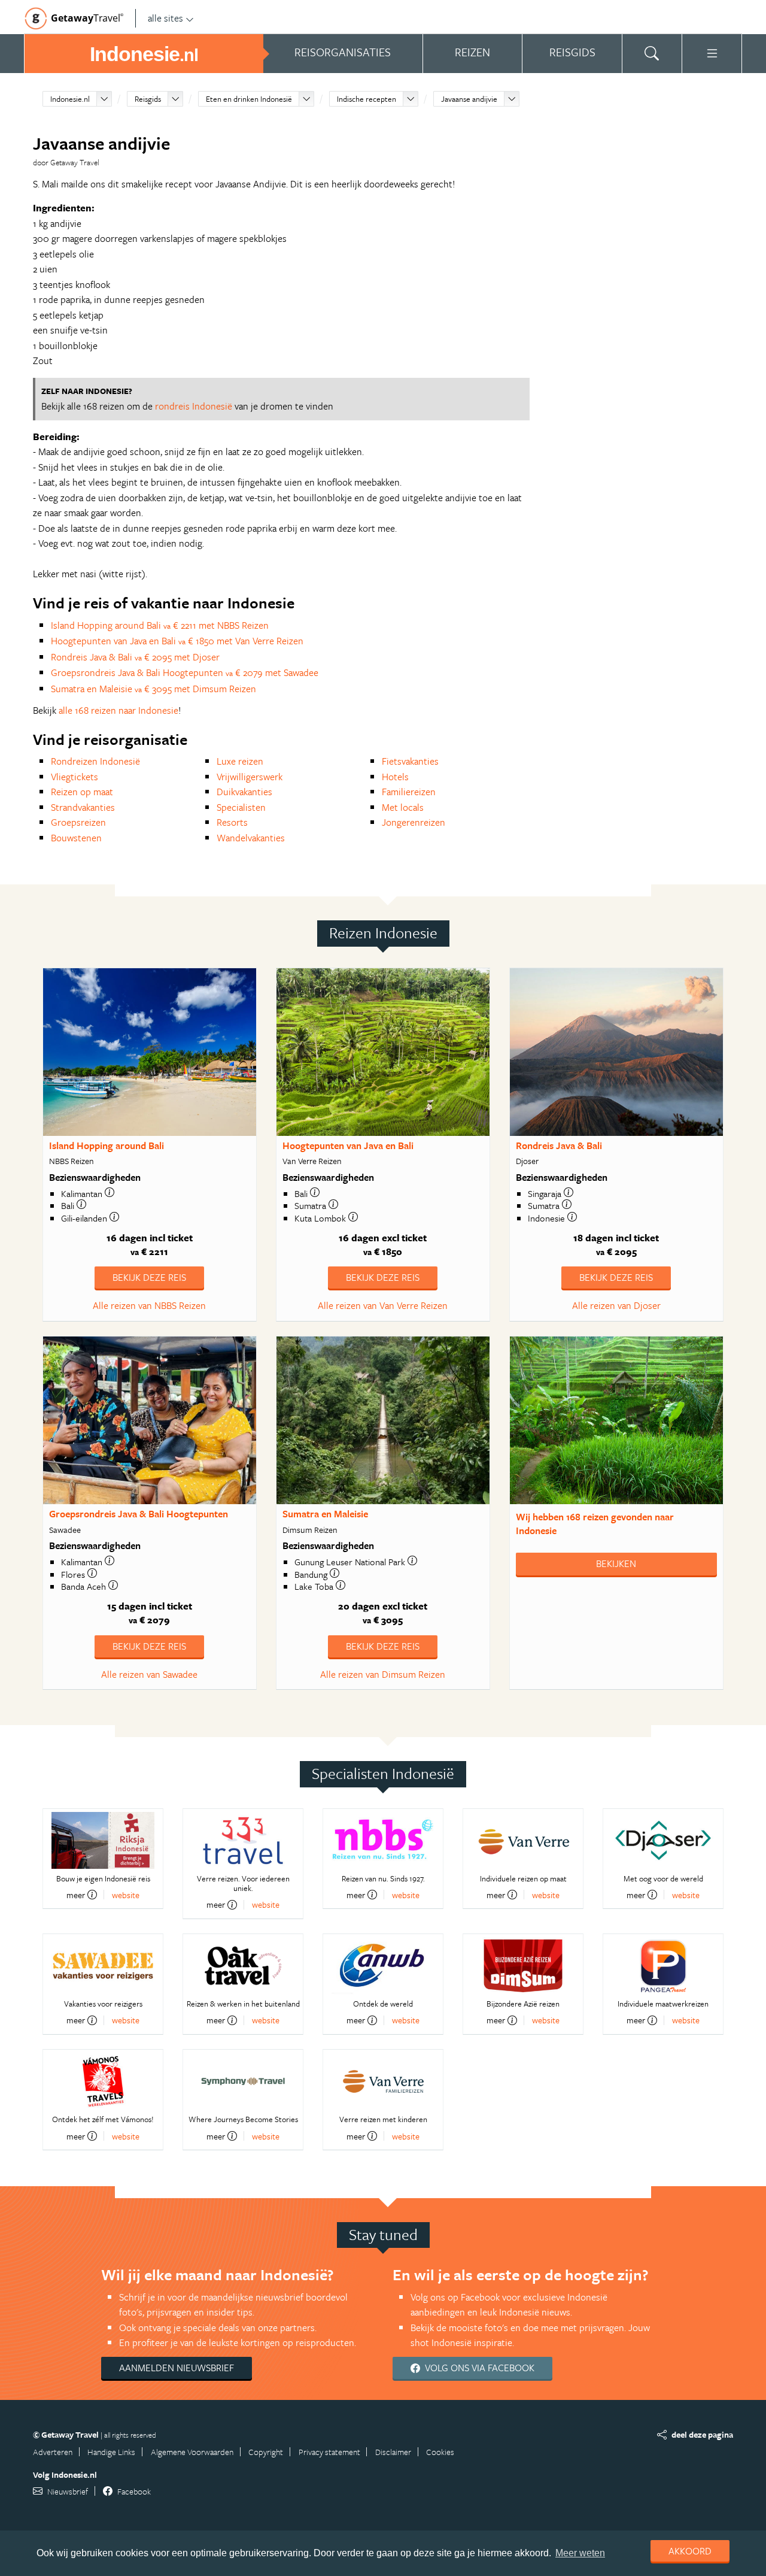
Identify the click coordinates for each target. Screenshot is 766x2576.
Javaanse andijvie (469, 99)
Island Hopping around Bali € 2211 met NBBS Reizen (160, 625)
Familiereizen (409, 792)
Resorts (232, 822)
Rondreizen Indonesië (95, 761)
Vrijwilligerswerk (250, 777)
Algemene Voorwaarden (192, 2452)
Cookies (440, 2452)
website (126, 1895)
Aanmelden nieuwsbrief (177, 2368)
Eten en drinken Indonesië (249, 99)
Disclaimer (393, 2452)
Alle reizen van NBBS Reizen (149, 1305)
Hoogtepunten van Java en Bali (348, 1145)
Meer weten (580, 2553)
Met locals (403, 807)
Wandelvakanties (251, 838)
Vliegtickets (75, 777)
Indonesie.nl (70, 99)
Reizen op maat (82, 792)
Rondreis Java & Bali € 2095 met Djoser (135, 657)
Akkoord (690, 2551)
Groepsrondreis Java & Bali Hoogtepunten (139, 1514)
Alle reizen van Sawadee (149, 1674)
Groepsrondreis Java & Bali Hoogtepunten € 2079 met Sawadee (185, 672)
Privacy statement (329, 2452)
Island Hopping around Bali (107, 1145)
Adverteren (53, 2452)
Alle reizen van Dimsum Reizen (383, 1674)
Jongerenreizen (414, 822)
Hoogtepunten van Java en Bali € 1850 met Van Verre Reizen (177, 641)
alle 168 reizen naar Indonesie (118, 710)
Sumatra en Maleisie (325, 1514)
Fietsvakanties (410, 761)
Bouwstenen (76, 838)
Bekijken (616, 1563)
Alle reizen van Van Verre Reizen (383, 1305)
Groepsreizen (78, 822)
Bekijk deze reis (149, 1277)
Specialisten (241, 807)
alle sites (165, 18)
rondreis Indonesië (194, 406)
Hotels (395, 777)
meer (76, 1895)
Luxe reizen (240, 761)
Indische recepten (367, 99)
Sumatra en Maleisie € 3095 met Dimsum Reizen (153, 689)
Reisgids (148, 99)
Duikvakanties (244, 792)
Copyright (266, 2452)
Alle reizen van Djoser (616, 1305)
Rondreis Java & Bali (559, 1145)
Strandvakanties (83, 807)
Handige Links (111, 2452)
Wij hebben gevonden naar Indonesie (595, 1524)
